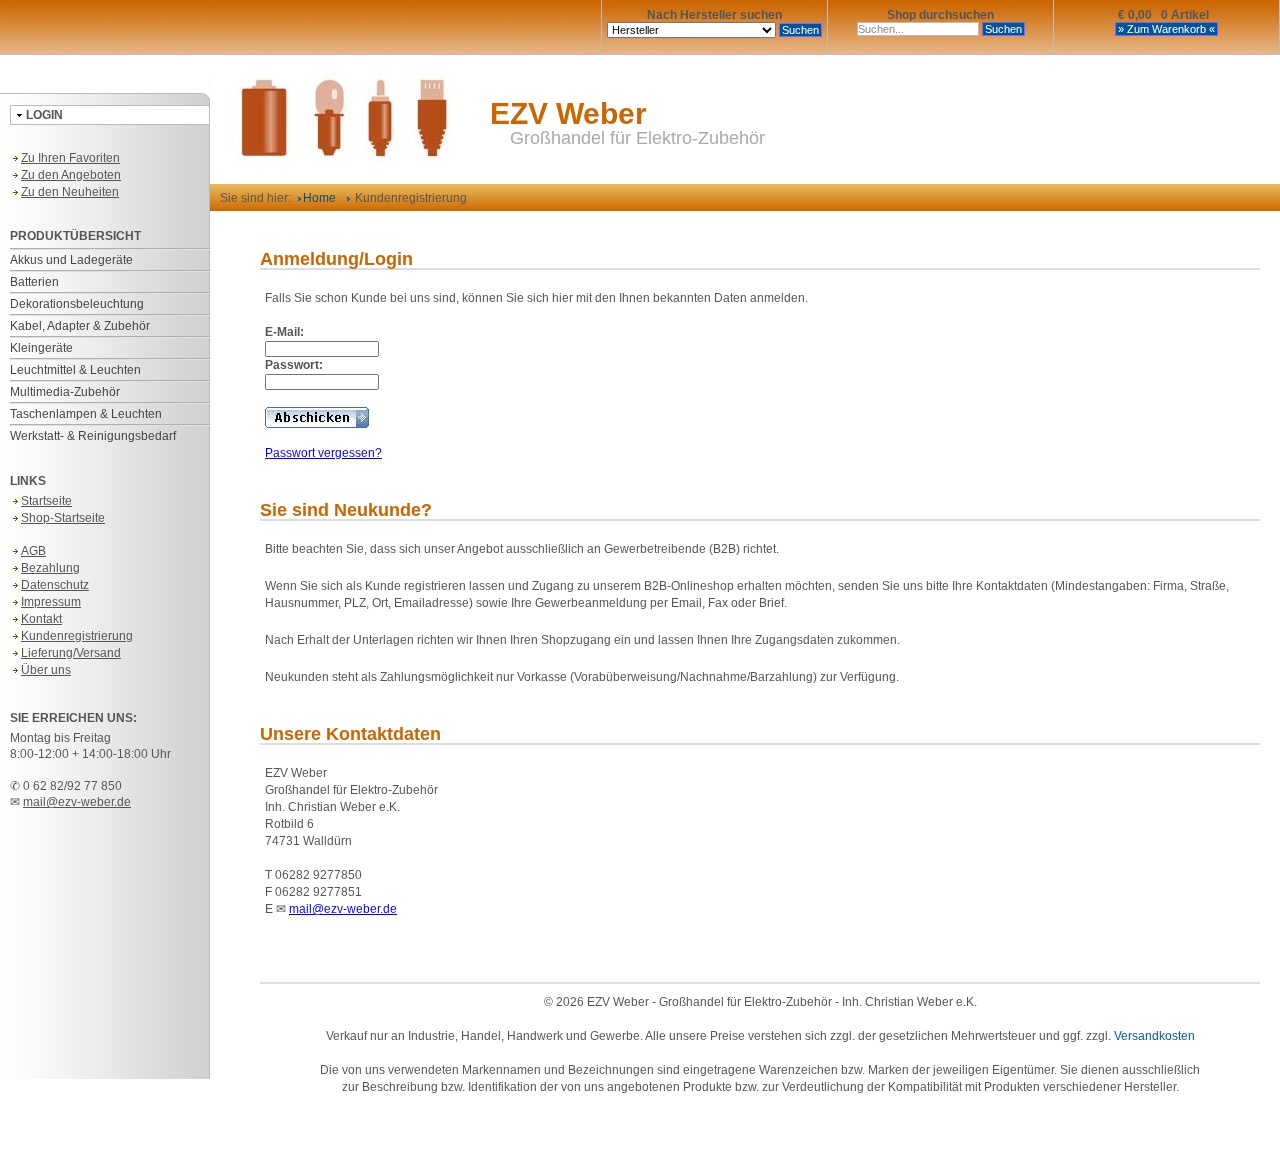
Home (319, 198)
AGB (33, 551)
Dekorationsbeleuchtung (77, 304)
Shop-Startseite (63, 518)
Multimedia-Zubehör (65, 392)
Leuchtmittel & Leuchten (75, 370)
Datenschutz (55, 585)
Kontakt (41, 619)
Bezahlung (50, 568)
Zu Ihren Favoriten (70, 158)
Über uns (46, 670)
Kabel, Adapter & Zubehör (80, 326)
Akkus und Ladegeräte (71, 260)
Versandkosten (1154, 1036)
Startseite (46, 501)
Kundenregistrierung (77, 636)
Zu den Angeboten (71, 175)
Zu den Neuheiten (70, 192)
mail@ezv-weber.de (77, 802)
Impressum (51, 602)
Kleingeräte (41, 348)
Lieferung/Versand (71, 653)
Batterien (34, 282)
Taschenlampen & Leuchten (86, 414)
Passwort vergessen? (323, 453)
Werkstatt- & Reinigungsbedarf (93, 436)
